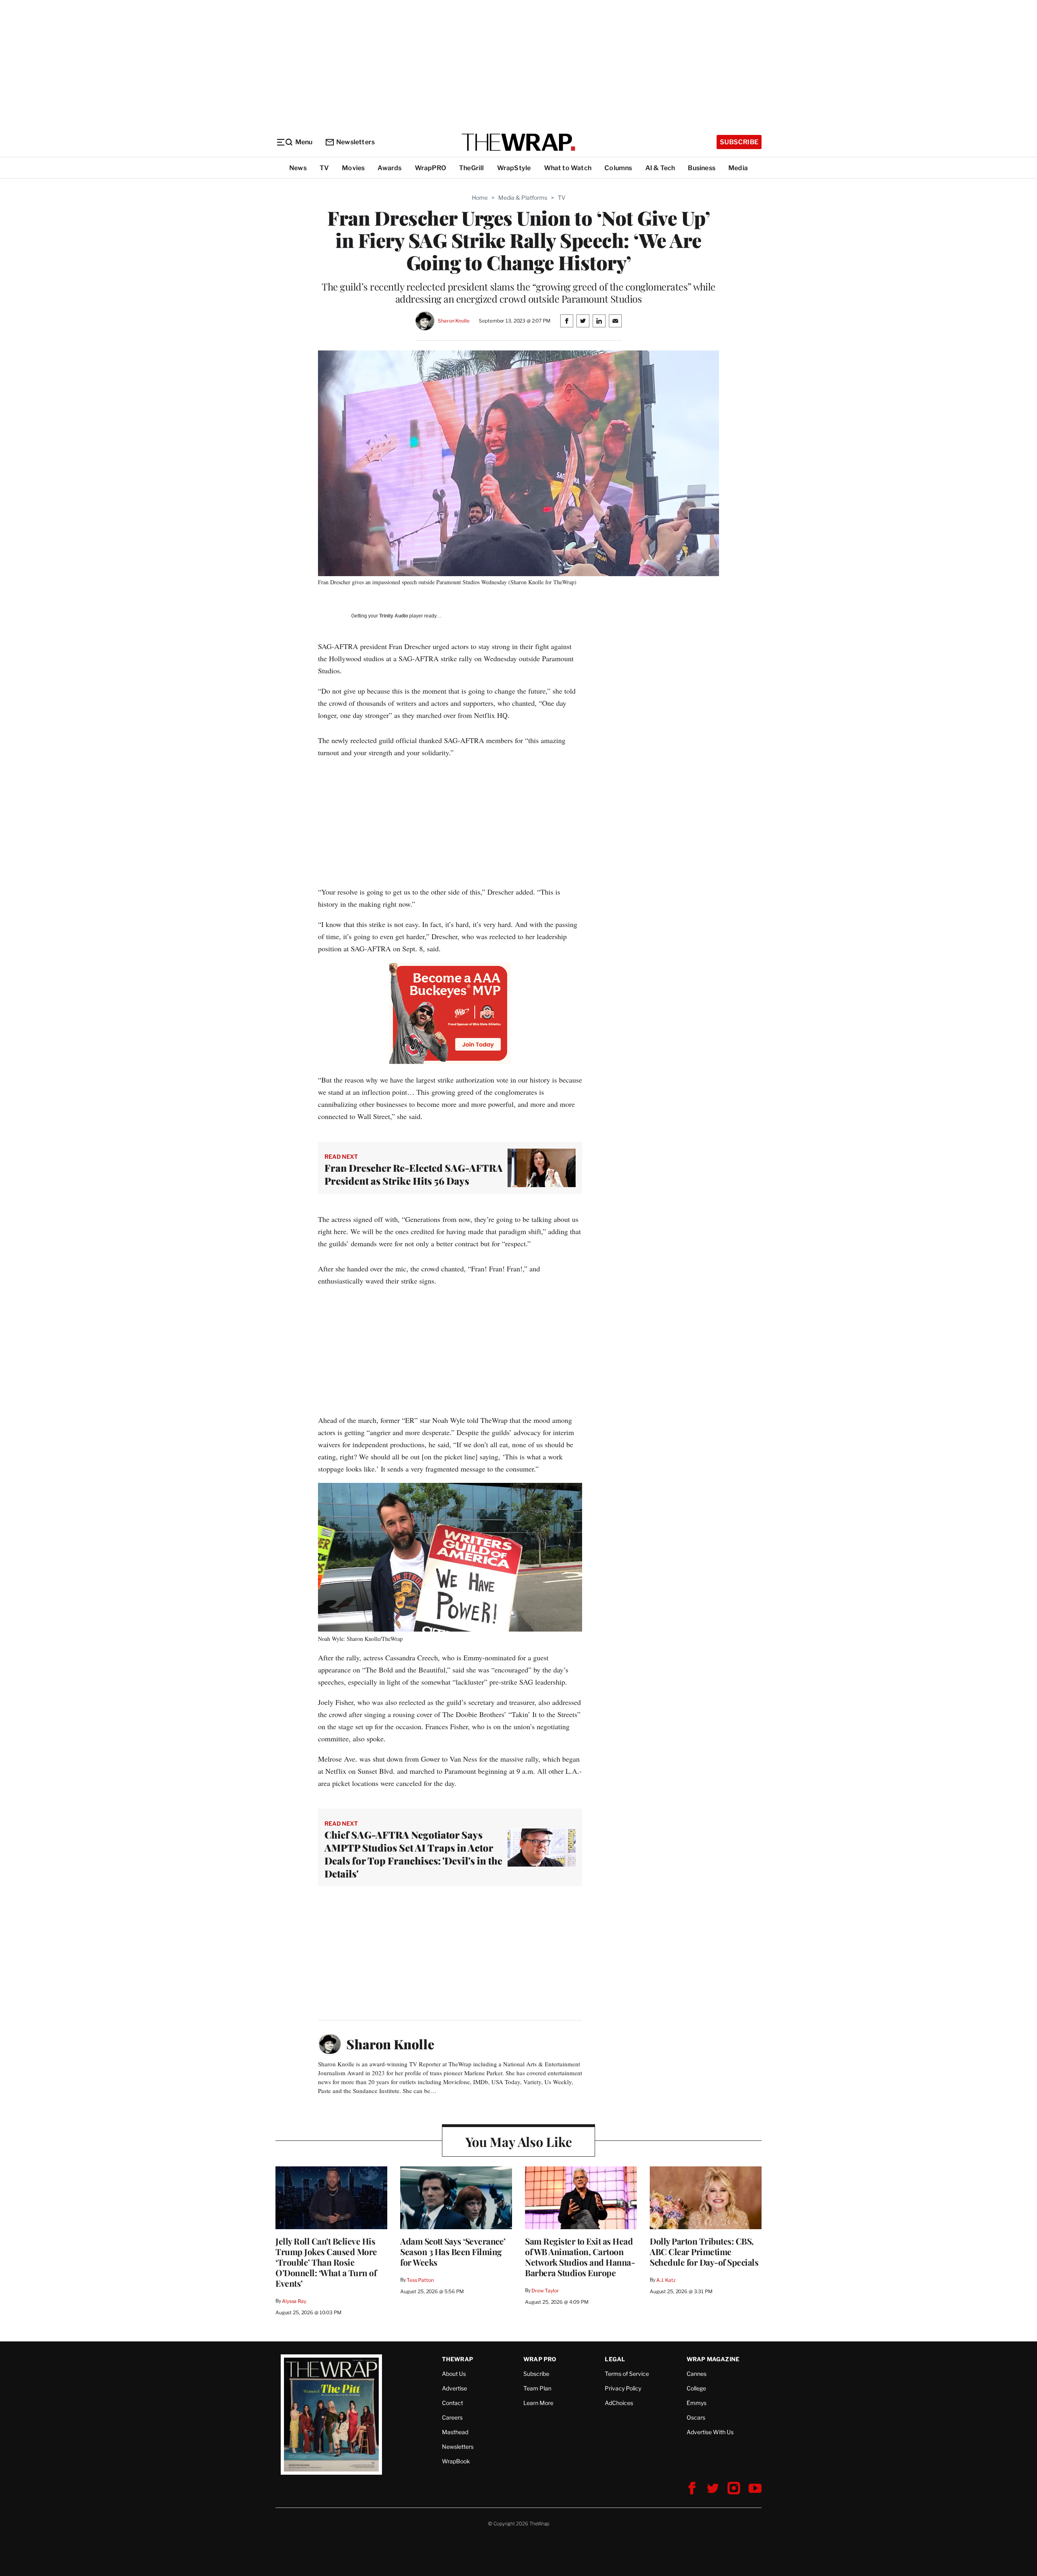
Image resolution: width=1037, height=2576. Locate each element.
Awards (389, 168)
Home (480, 198)
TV (324, 168)
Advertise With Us (710, 2432)
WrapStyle (514, 168)
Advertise (454, 2388)
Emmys (697, 2403)
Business (702, 168)
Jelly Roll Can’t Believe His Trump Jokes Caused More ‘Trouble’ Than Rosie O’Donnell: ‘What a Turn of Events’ (326, 2262)
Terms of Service (627, 2374)
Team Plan (537, 2388)
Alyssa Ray (294, 2301)
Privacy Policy (623, 2388)
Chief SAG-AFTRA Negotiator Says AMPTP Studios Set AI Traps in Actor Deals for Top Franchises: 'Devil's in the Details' (413, 1854)
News (298, 168)
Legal (615, 2359)
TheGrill (472, 168)
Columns (618, 168)
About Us (454, 2374)
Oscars (696, 2417)
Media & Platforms (523, 198)
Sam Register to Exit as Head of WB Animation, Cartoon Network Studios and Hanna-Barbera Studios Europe (580, 2257)
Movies (353, 168)
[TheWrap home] (518, 142)
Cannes (697, 2374)
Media (738, 168)
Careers (452, 2417)
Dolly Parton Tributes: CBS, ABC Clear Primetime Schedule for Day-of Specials (704, 2251)
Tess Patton (420, 2280)
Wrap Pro (540, 2359)
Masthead (455, 2432)
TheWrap (458, 2359)
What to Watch (568, 168)
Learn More (538, 2403)
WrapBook (456, 2461)
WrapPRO (430, 168)
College (696, 2388)
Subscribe (739, 142)
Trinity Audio (394, 616)
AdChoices (619, 2403)
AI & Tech (660, 168)
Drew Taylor (545, 2291)
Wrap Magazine (713, 2359)
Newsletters (355, 142)
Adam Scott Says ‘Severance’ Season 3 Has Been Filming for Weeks (453, 2251)
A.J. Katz (666, 2280)
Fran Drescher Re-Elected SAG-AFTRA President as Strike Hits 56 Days (414, 1174)
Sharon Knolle (453, 321)
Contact (452, 2403)
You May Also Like (519, 2141)
